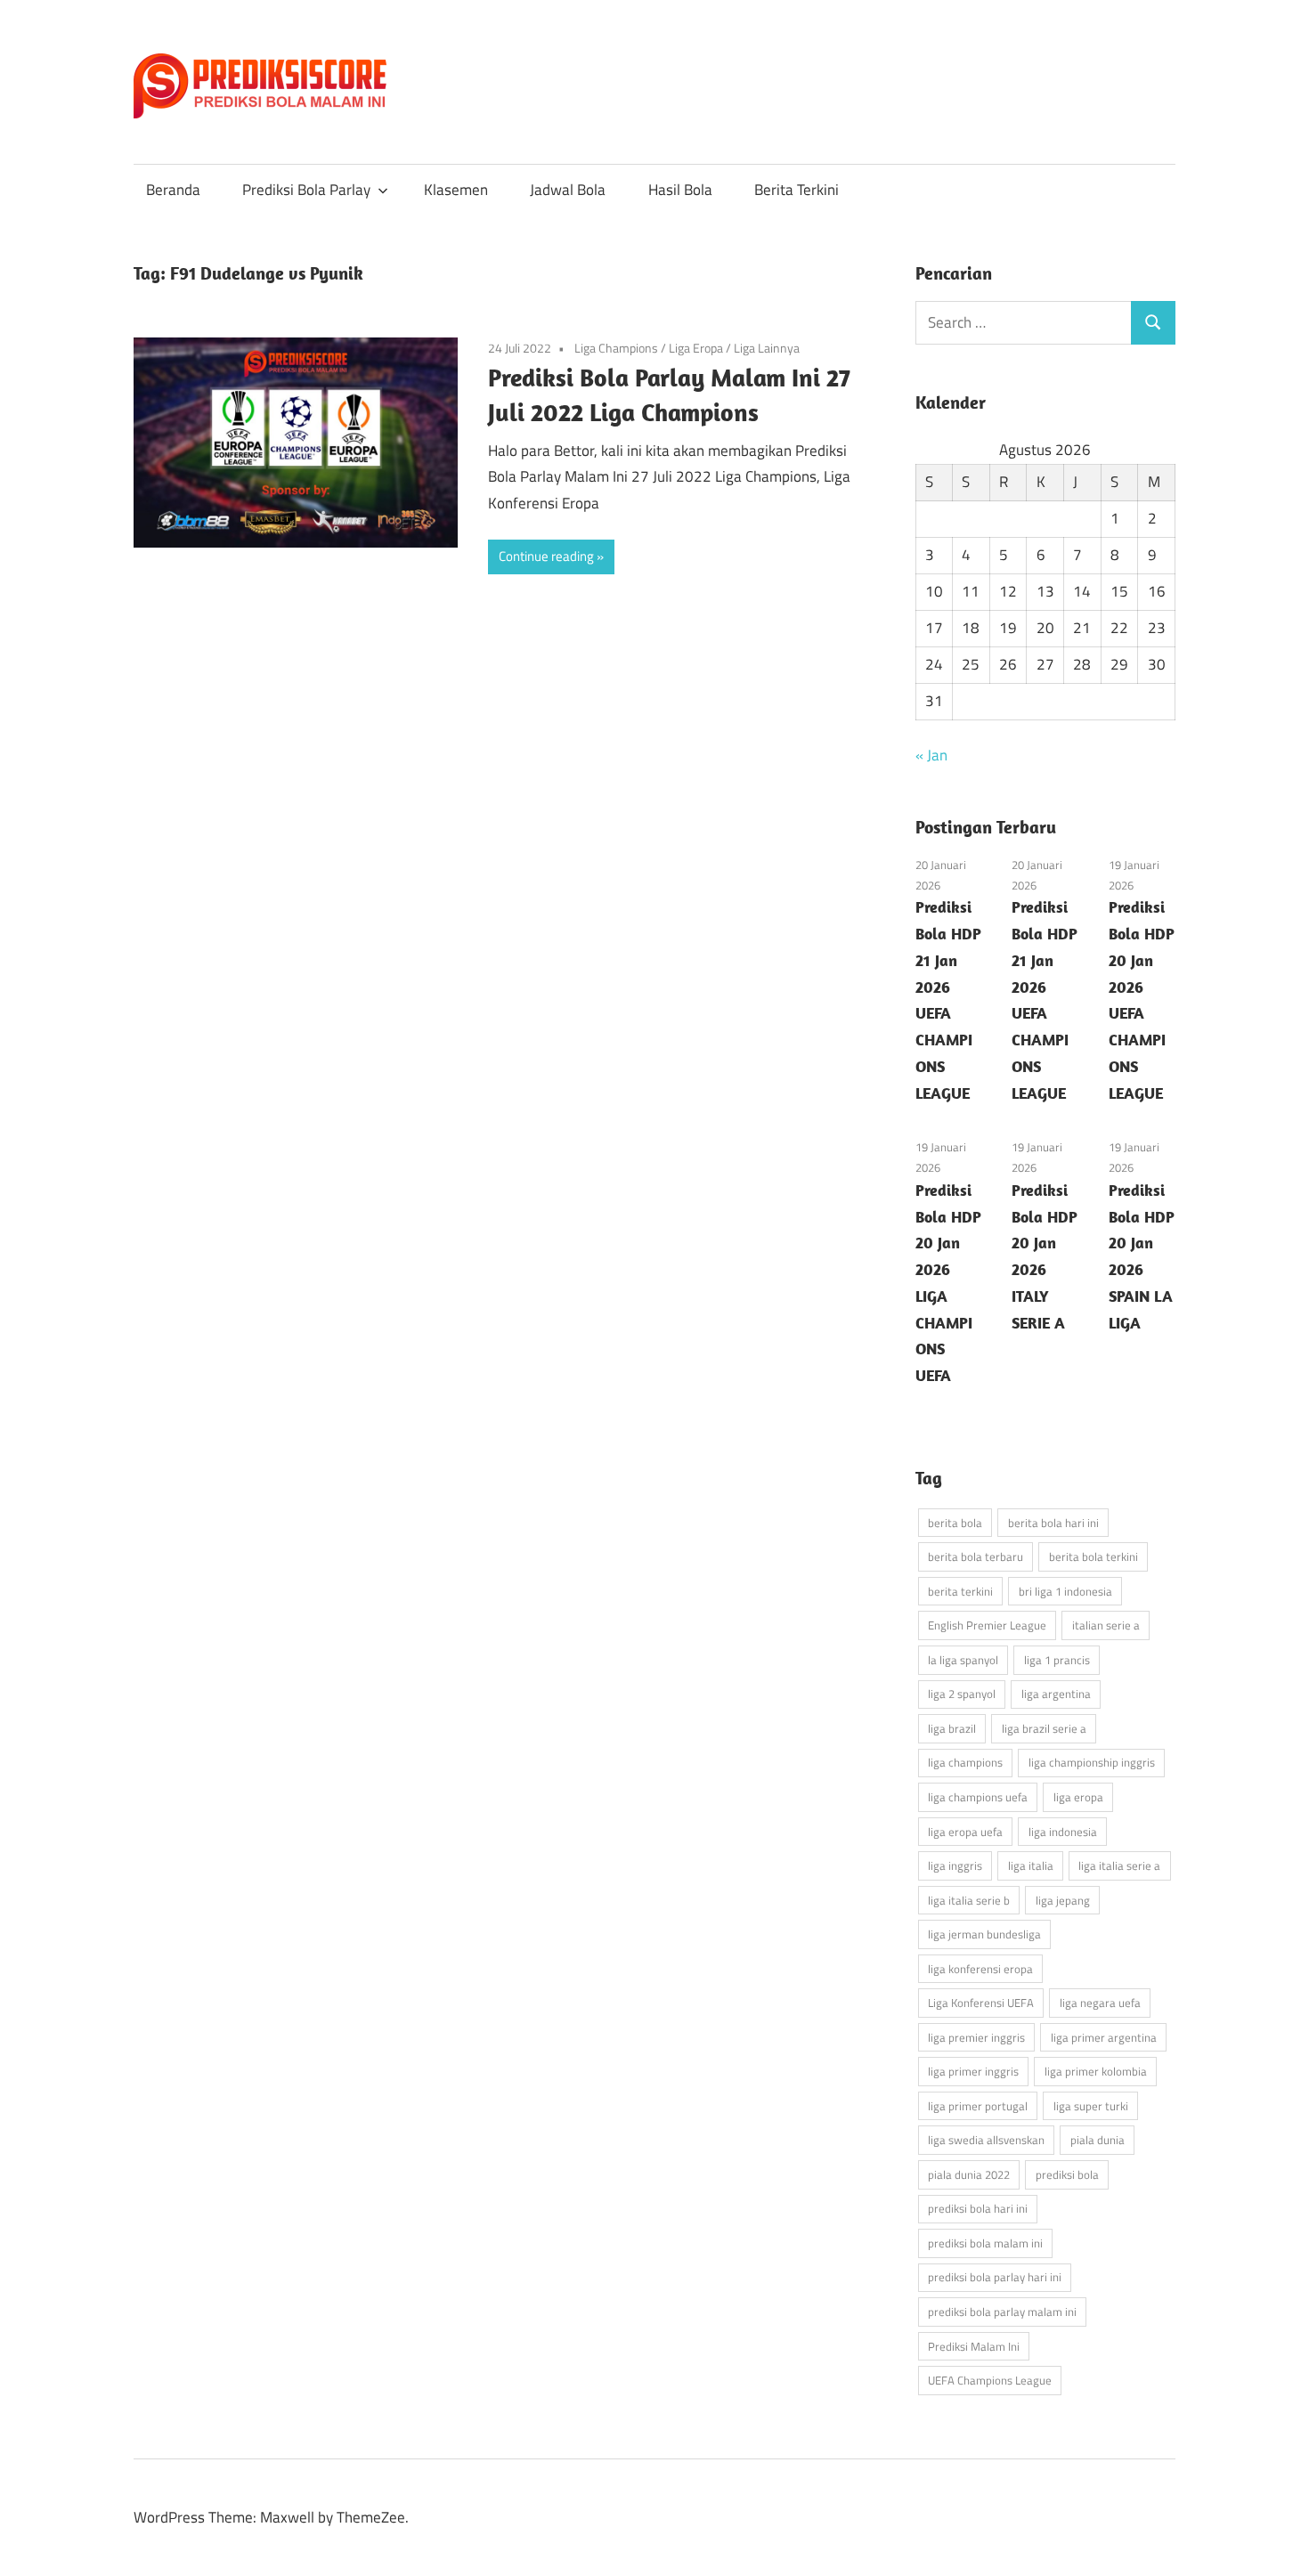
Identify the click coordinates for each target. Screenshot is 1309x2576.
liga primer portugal (978, 2106)
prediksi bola (1067, 2174)
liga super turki (1091, 2106)
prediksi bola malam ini (985, 2243)
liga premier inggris (976, 2037)
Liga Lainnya (767, 348)
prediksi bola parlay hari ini (995, 2277)
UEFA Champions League (990, 2380)
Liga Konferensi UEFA (981, 2003)
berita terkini (960, 1591)
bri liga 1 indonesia (1065, 1591)
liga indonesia (1063, 1832)
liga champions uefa (978, 1797)
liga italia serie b (969, 1900)
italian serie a (1106, 1625)
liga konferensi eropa (980, 1969)
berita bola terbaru (976, 1556)
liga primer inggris (973, 2071)
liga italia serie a (1119, 1865)
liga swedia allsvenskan (986, 2140)
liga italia (1031, 1865)
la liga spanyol (963, 1660)
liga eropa (1078, 1797)
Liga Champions (616, 348)
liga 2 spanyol (962, 1694)
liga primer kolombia (1096, 2071)
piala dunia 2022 (969, 2174)
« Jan (931, 755)
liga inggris (955, 1865)
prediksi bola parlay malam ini (1002, 2312)
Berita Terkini (797, 190)
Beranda (173, 190)
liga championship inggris (1092, 1762)
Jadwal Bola (568, 190)
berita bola (955, 1523)
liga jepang (1063, 1900)
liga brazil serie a (1044, 1728)
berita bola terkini (1094, 1556)
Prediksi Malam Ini (974, 2346)
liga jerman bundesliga (984, 1934)
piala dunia (1098, 2140)
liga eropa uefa (965, 1832)
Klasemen (456, 190)
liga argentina (1056, 1694)
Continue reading (546, 556)
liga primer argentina (1104, 2037)
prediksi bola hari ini (978, 2208)
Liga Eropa (696, 348)
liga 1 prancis (1057, 1660)
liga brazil (952, 1728)
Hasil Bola (680, 190)
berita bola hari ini (1053, 1523)
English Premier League (987, 1625)
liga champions (965, 1762)
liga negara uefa (1100, 2003)
